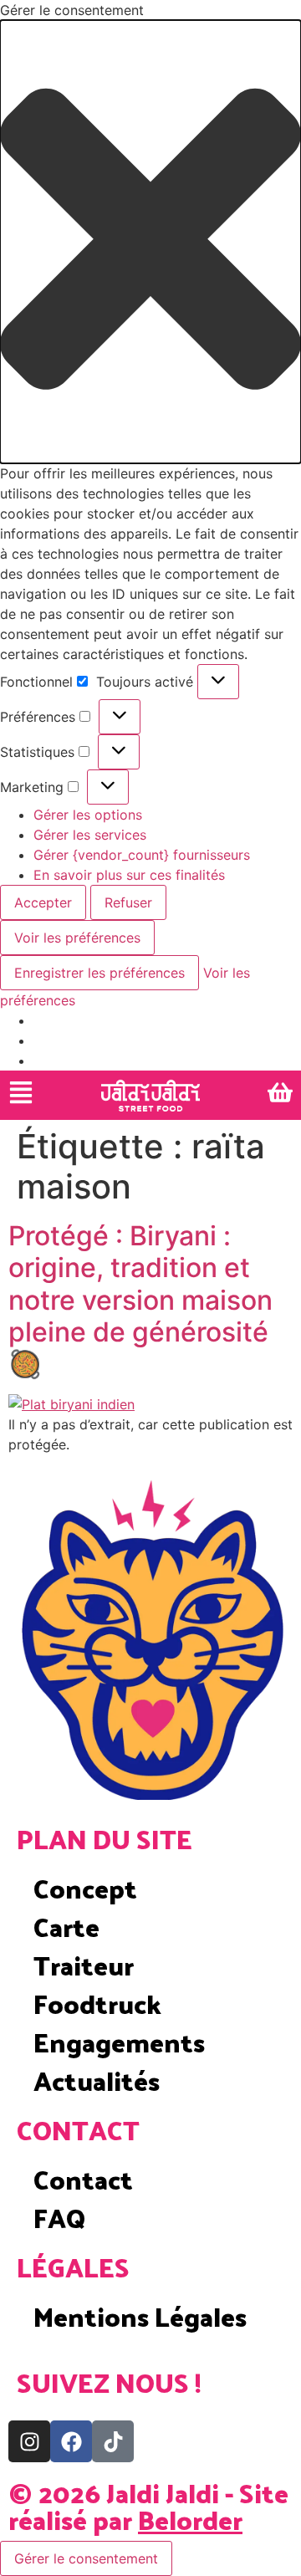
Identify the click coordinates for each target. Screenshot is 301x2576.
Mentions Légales (140, 2316)
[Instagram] (29, 2441)
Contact (83, 2179)
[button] (150, 242)
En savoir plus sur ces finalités (129, 875)
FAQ (59, 2217)
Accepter (43, 902)
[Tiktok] (113, 2441)
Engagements (119, 2042)
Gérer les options (88, 815)
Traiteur (84, 1965)
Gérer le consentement (86, 2558)
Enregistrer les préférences (99, 973)
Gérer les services (90, 835)
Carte (66, 1926)
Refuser (128, 902)
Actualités (97, 2080)
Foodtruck (97, 2003)
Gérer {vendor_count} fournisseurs (142, 855)
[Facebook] (71, 2441)
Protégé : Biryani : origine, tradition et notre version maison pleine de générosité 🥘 (140, 1300)
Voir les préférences (77, 938)
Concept (85, 1888)
